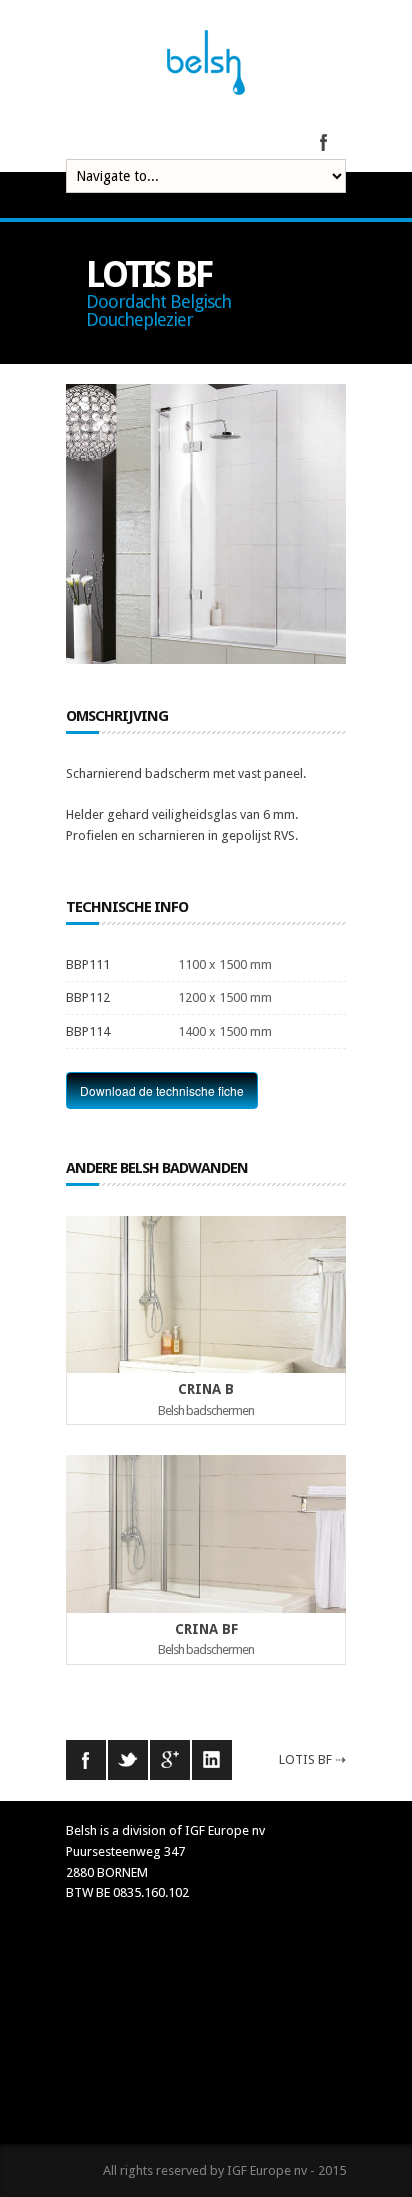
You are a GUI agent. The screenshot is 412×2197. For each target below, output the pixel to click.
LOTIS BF (305, 1759)
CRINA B (206, 1389)
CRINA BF (206, 1629)
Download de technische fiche (162, 1090)
